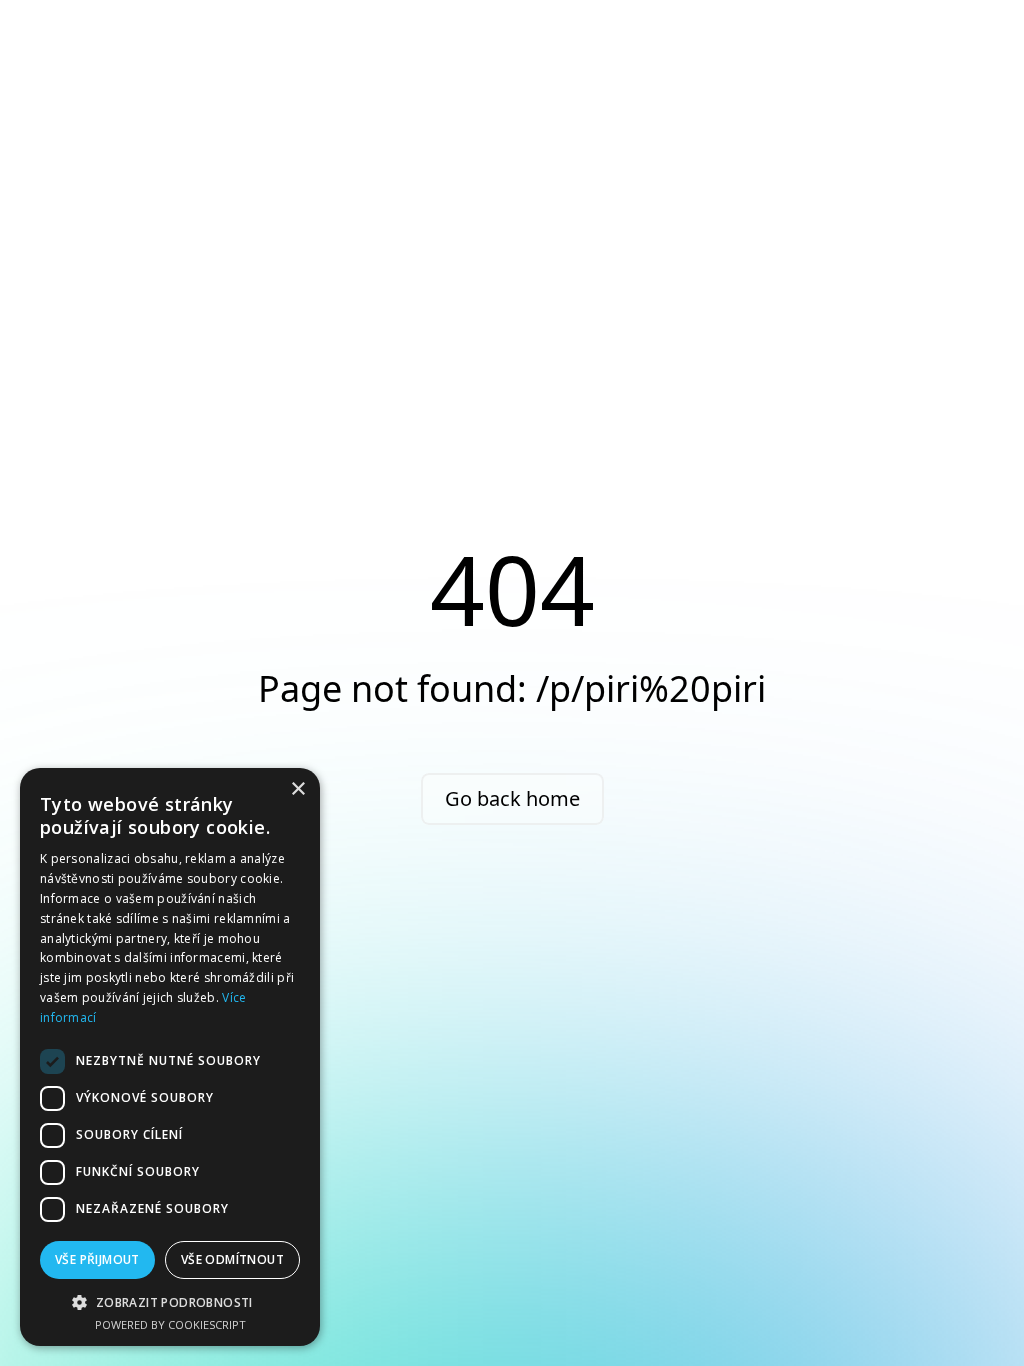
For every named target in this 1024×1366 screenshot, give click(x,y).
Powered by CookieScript (170, 1324)
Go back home (512, 798)
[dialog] (170, 1057)
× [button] (297, 789)
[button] (170, 1302)
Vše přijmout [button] (97, 1259)
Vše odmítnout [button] (232, 1259)
